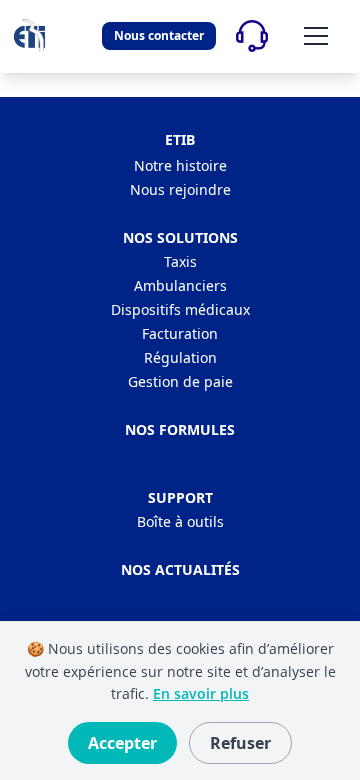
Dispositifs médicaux (180, 309)
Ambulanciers (180, 285)
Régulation (180, 357)
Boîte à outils (180, 521)
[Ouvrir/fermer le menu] (316, 36)
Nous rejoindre (180, 189)
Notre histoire (180, 165)
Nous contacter (159, 35)
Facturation (180, 333)
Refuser (240, 743)
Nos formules (180, 429)
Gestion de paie (180, 381)
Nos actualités (180, 569)
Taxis (180, 261)
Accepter (122, 743)
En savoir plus (201, 693)
